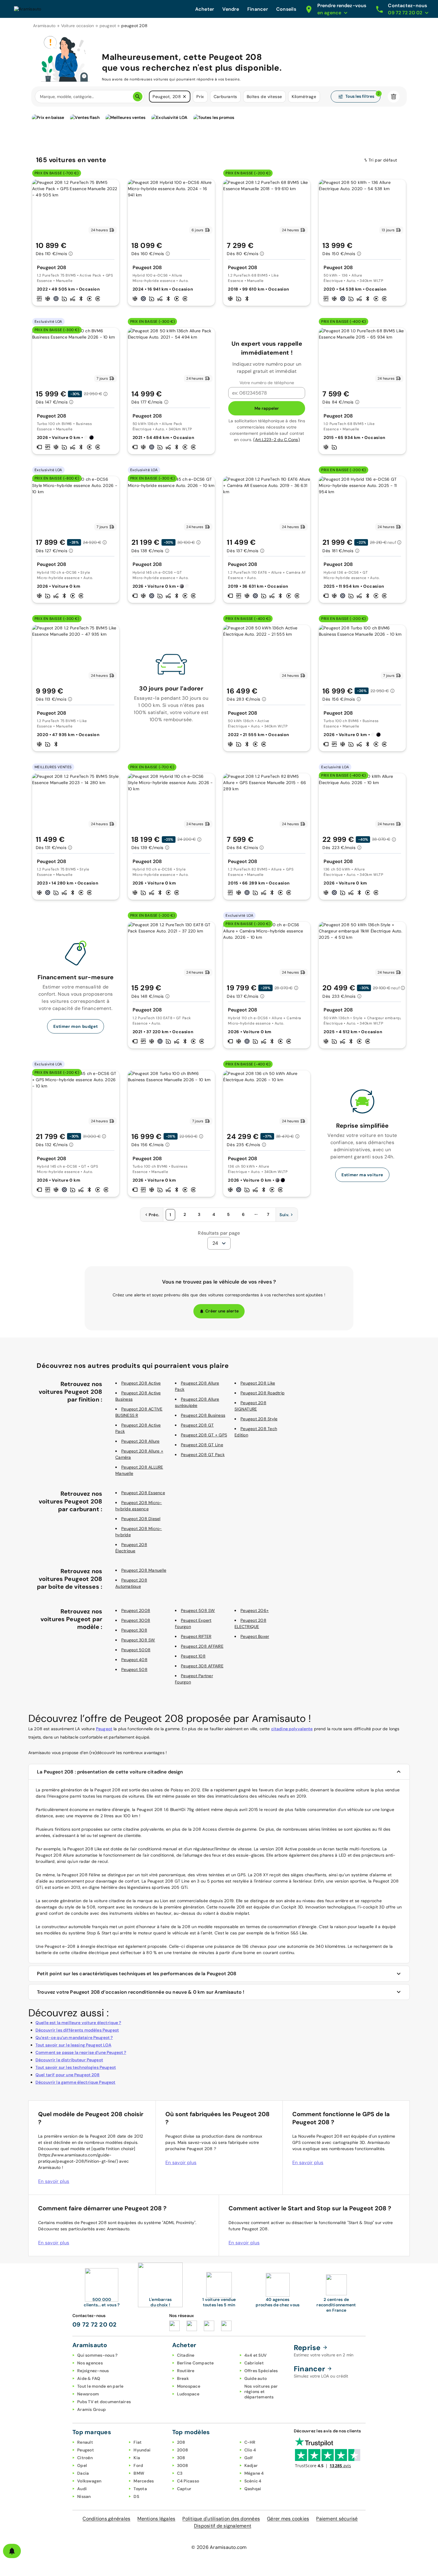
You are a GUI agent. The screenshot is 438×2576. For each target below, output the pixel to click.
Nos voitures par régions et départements (261, 2392)
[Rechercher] (138, 97)
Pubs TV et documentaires (104, 2402)
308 (181, 2458)
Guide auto (256, 2378)
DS (136, 2496)
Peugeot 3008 (136, 1620)
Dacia (83, 2473)
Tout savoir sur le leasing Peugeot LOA (73, 2045)
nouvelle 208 (232, 1907)
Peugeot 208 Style (259, 1419)
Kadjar (251, 2465)
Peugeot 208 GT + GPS (204, 1435)
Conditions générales (106, 2519)
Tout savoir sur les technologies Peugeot (76, 2067)
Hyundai (142, 2450)
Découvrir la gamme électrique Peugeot (76, 2082)
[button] (184, 97)
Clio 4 (250, 2450)
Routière (186, 2371)
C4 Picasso (188, 2481)
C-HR (250, 2442)
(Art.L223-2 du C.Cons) (277, 440)
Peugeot (104, 1729)
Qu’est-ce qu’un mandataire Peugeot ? (74, 2037)
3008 (183, 2465)
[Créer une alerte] (12, 2551)
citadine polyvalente (292, 1729)
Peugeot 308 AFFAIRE (202, 1666)
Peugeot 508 (134, 1669)
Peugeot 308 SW (138, 1640)
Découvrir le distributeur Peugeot (69, 2060)
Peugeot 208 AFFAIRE (202, 1646)
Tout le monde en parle (100, 2386)
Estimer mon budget (76, 1026)
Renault (85, 2442)
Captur (184, 2489)
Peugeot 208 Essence (143, 1493)
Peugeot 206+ (255, 1610)
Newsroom (88, 2394)
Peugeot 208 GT (197, 1425)
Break (183, 2378)
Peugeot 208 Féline (81, 1875)
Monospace (189, 2386)
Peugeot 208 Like (258, 1383)
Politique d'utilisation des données (221, 2519)
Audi (82, 2489)
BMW (139, 2473)
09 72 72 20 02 (95, 2324)
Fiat (138, 2442)
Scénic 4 (253, 2481)
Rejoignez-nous (93, 2371)
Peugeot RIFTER (196, 1636)
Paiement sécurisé (337, 2519)
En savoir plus (54, 2181)
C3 (180, 2473)
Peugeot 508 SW (198, 1610)
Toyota (140, 2489)
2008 (183, 2450)
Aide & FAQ (89, 2378)
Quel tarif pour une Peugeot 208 (68, 2075)
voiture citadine (109, 1901)
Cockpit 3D (292, 1907)
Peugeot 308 (134, 1630)
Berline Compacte (195, 2363)
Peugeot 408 (134, 1660)
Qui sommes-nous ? (97, 2355)
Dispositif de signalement (223, 2526)
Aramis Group (91, 2409)
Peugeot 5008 (136, 1650)
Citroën (85, 2458)
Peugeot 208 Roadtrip (263, 1393)
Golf (249, 2458)
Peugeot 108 (193, 1656)
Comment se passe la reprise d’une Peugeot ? (81, 2052)
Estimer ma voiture (362, 1175)
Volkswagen (89, 2481)
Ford (138, 2465)
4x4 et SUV (256, 2355)
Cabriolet (254, 2363)
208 (181, 2442)
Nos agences (90, 2363)
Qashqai (253, 2489)
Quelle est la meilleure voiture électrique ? (78, 2023)
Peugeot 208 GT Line (202, 1445)
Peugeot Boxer (255, 1636)
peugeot (108, 26)
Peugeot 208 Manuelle (144, 1570)
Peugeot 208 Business (203, 1415)
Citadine (186, 2355)
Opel (82, 2465)
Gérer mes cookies (288, 2519)
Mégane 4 (254, 2473)
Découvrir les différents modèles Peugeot (77, 2030)
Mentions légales (156, 2519)
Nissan (84, 2496)
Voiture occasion (78, 26)
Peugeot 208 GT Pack (203, 1455)
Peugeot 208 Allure (140, 1441)
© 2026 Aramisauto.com (219, 2547)
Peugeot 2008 (136, 1610)
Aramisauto (44, 26)
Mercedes (144, 2481)
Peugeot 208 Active (141, 1383)
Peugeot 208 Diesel (141, 1519)
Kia (137, 2458)
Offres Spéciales (261, 2371)
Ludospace (188, 2394)
